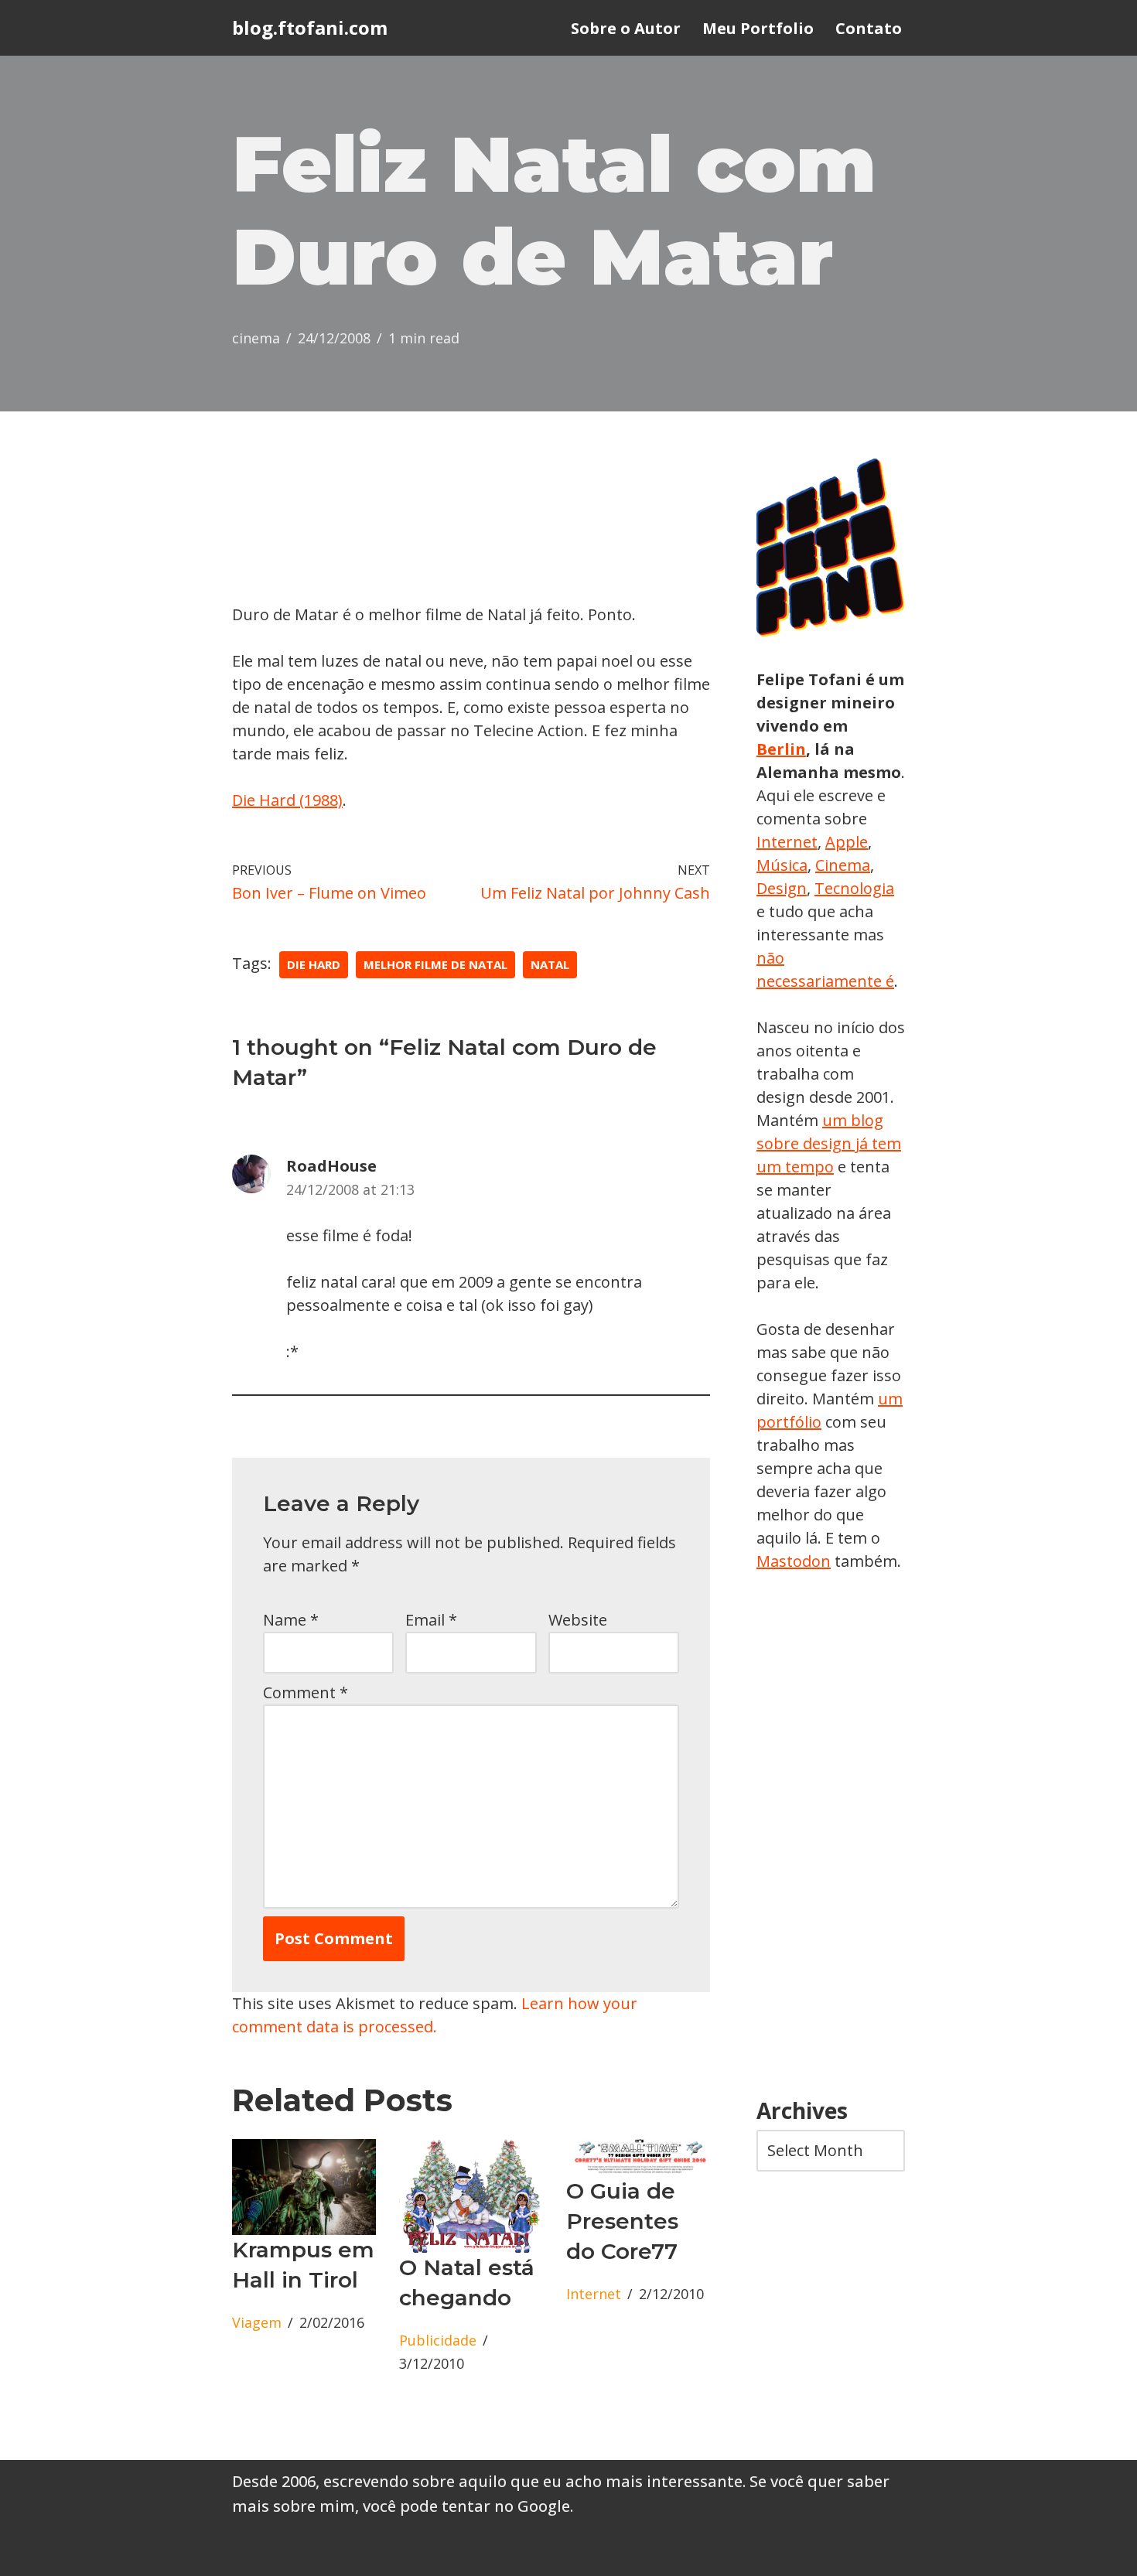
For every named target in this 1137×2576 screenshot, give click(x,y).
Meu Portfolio (758, 28)
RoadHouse (331, 1166)
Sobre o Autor (626, 28)
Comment (306, 1692)
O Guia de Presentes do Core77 (622, 2221)
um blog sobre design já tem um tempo (829, 1143)
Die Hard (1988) (287, 800)
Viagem (257, 2322)
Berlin (781, 749)
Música (782, 865)
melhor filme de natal (435, 964)
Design (782, 888)
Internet (594, 2294)
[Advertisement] (831, 1836)
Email (431, 1620)
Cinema (843, 865)
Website (578, 1620)
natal (550, 964)
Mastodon (794, 1561)
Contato (869, 28)
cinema (256, 338)
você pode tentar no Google (466, 2506)
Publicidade (438, 2340)
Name (291, 1620)
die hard (314, 964)
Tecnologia (854, 888)
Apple (847, 842)
